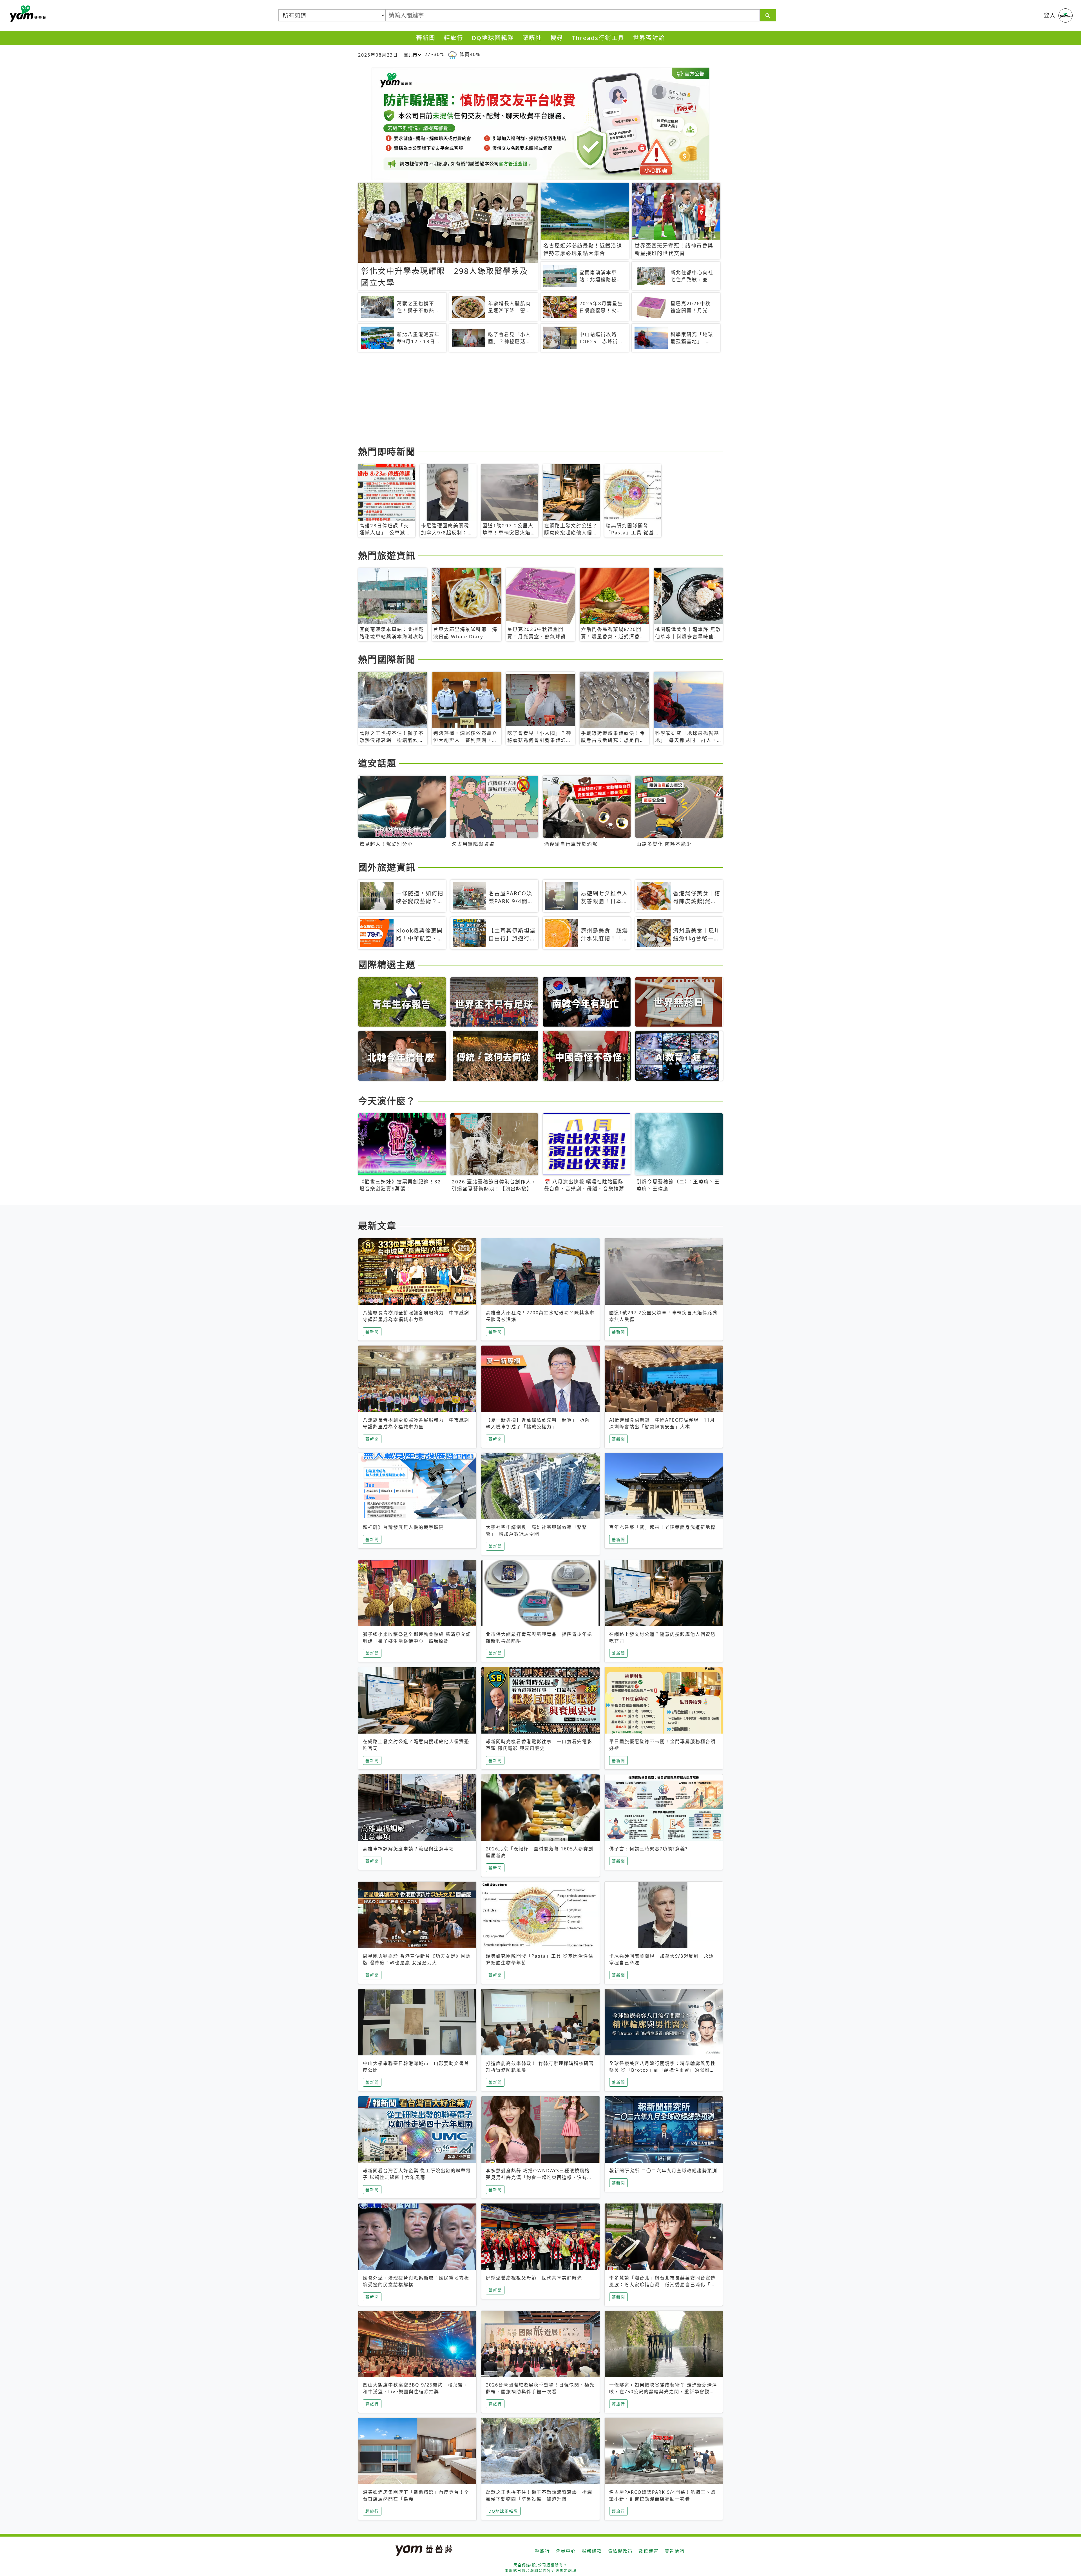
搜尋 (557, 38)
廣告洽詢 (674, 2551)
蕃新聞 (426, 38)
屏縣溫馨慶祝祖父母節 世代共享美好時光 (534, 2278)
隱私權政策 (620, 2551)
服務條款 (592, 2551)
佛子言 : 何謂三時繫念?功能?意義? (648, 1849)
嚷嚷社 (532, 38)
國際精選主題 (387, 964)
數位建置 (649, 2551)
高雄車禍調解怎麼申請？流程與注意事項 (408, 1849)
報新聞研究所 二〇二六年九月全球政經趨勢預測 (663, 2171)
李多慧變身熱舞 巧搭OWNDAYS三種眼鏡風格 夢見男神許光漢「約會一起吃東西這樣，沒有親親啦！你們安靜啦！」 (539, 2177)
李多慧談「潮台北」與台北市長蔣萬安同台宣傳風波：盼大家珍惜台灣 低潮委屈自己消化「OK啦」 (664, 2285)
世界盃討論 (649, 38)
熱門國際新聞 (387, 659)
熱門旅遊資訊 (387, 555)
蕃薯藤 (27, 14)
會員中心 (566, 2551)
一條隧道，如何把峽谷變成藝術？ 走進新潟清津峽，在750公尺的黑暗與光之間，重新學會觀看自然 (663, 2392)
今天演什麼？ (387, 1101)
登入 (1050, 15)
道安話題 (377, 763)
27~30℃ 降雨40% (452, 54)
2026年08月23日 (378, 55)
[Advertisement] (527, 400)
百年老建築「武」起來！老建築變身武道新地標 (662, 1527)
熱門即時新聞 (387, 451)
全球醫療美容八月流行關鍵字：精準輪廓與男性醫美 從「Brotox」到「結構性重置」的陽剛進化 (662, 2070)
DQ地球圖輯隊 (493, 38)
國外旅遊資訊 (387, 867)
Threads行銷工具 (598, 38)
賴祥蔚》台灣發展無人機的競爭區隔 (403, 1527)
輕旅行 (454, 38)
